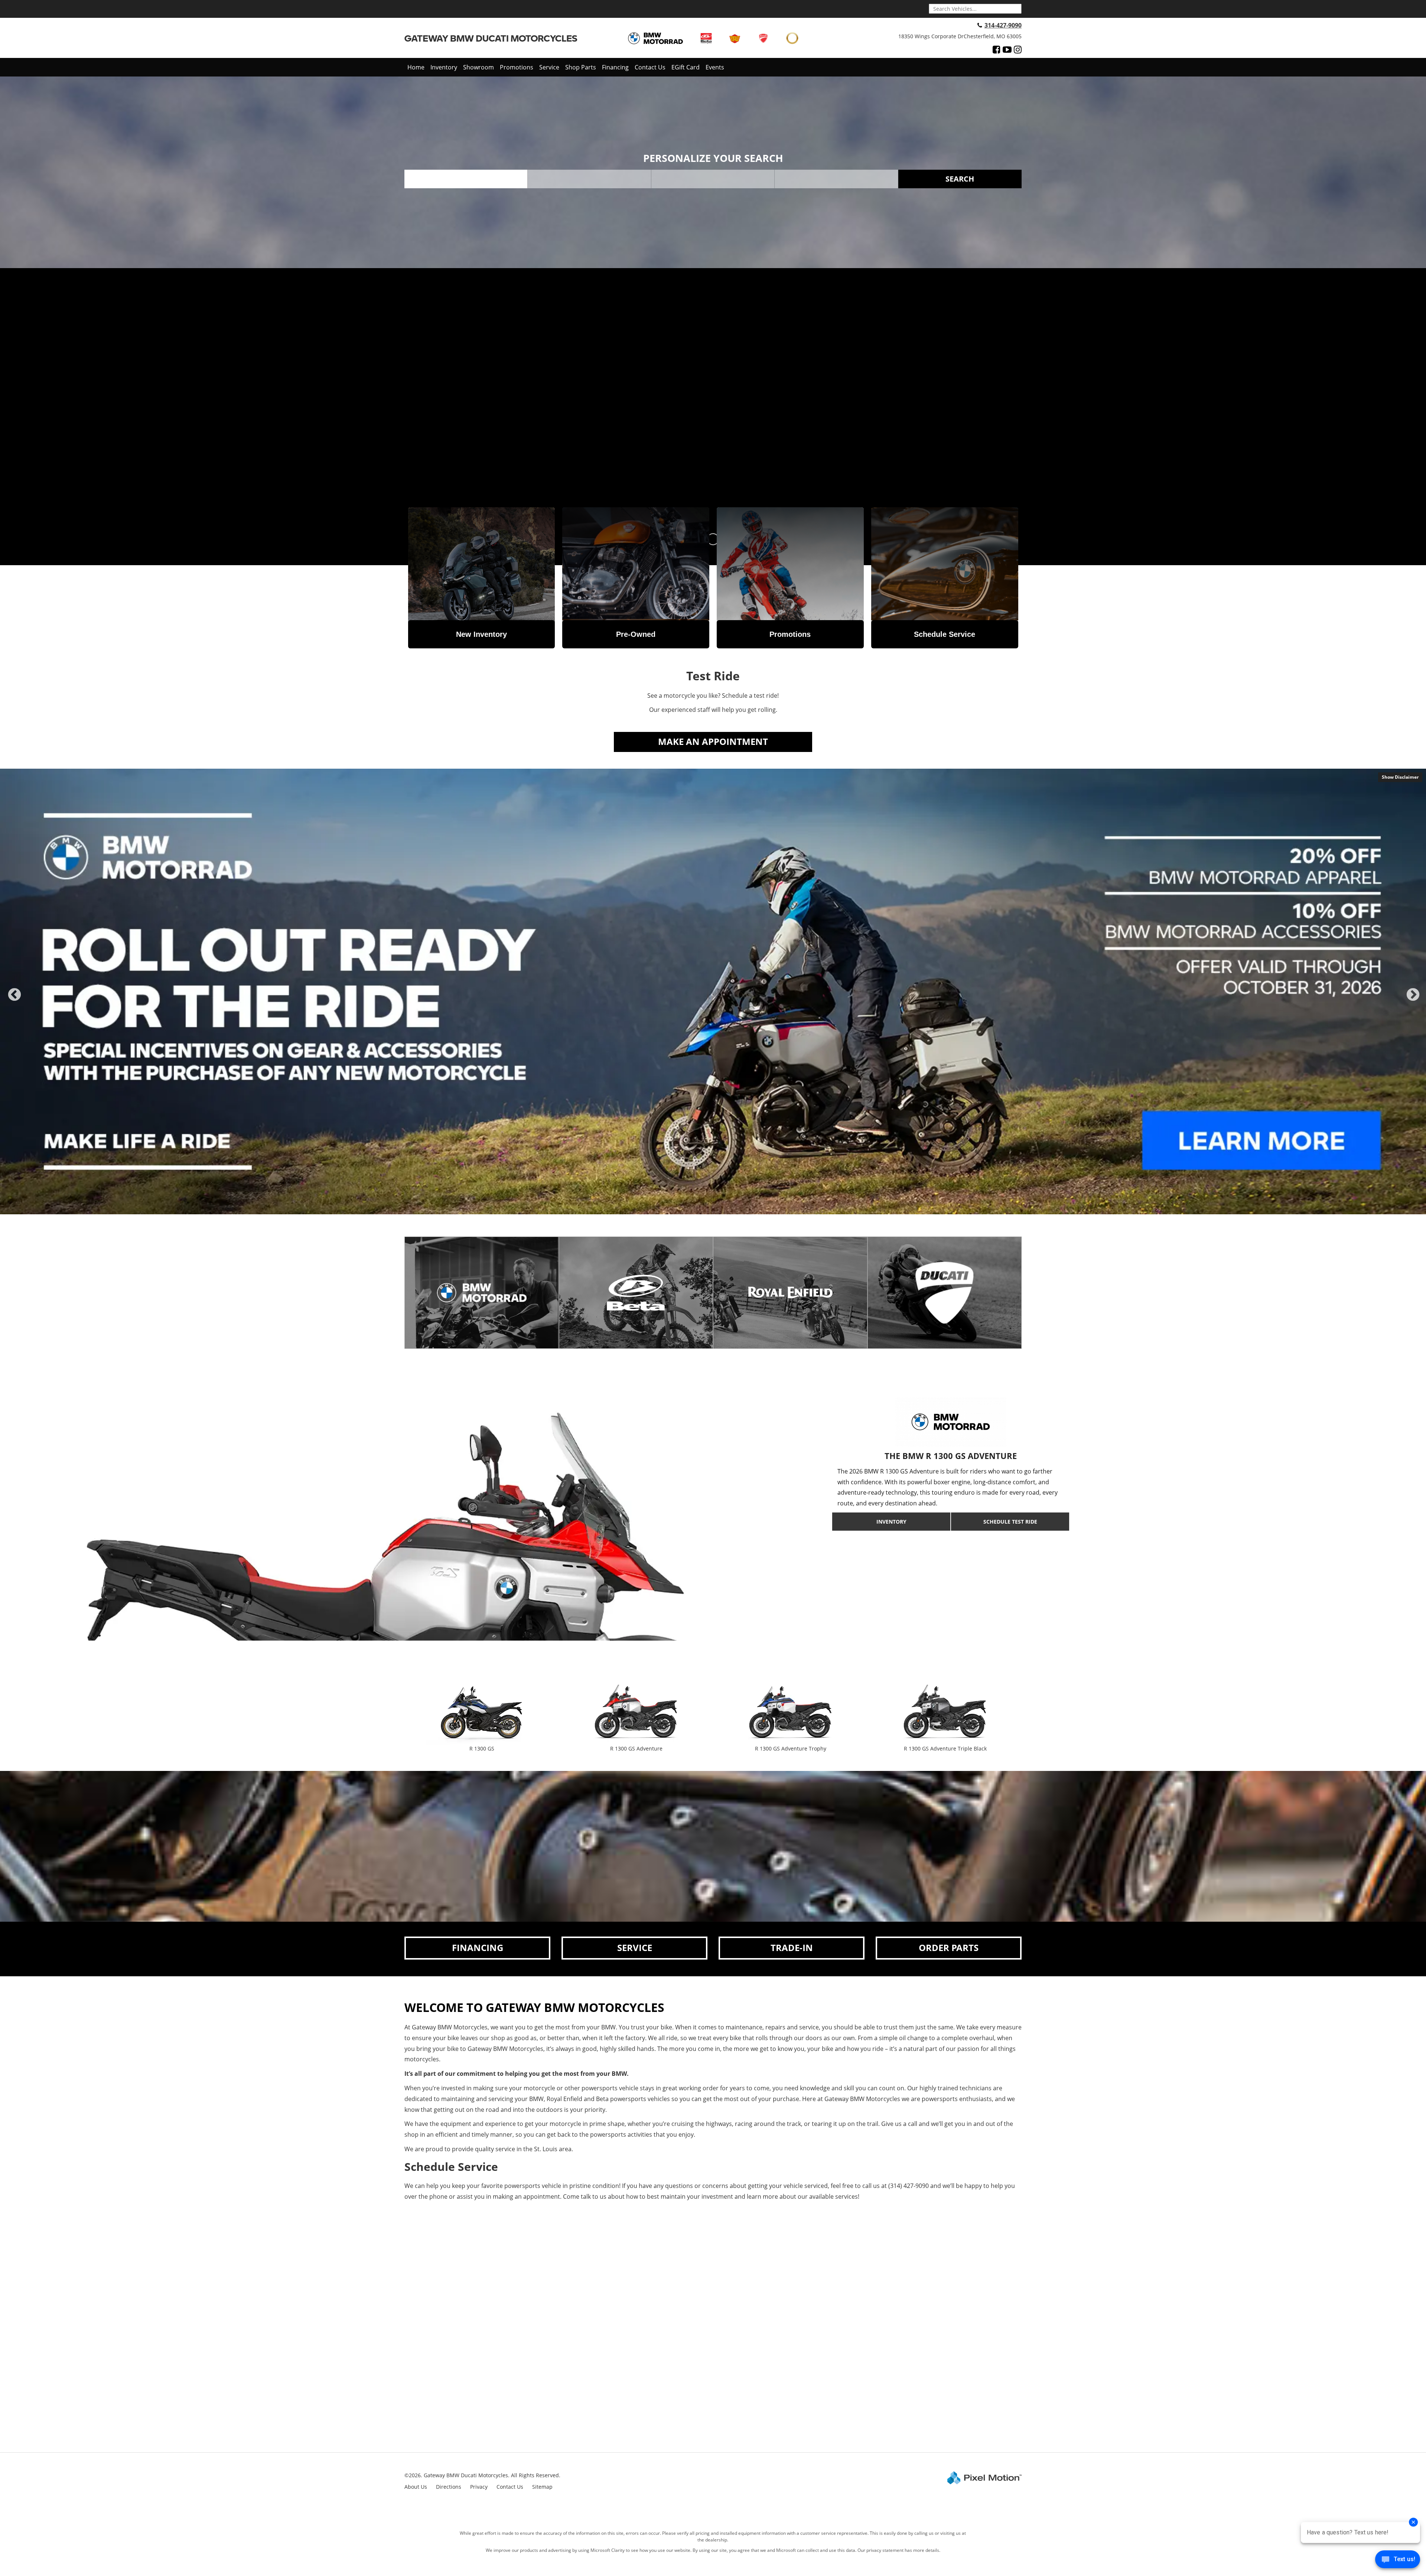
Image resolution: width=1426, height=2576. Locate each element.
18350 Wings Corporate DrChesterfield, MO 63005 (960, 36)
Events (715, 67)
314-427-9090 (1003, 25)
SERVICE (635, 1948)
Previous (14, 1001)
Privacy (479, 2487)
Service (549, 67)
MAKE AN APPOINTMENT (713, 741)
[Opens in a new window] (997, 49)
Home (416, 67)
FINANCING (478, 1948)
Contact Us (650, 67)
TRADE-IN (792, 1948)
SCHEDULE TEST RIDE (1010, 1522)
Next (1413, 1001)
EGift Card (686, 67)
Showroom (478, 67)
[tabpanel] (713, 991)
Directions (449, 2487)
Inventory (444, 67)
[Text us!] (1398, 2561)
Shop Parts (581, 67)
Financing (615, 67)
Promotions (517, 67)
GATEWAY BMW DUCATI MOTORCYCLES (491, 38)
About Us (416, 2487)
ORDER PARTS (949, 1948)
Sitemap (542, 2487)
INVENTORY (891, 1522)
